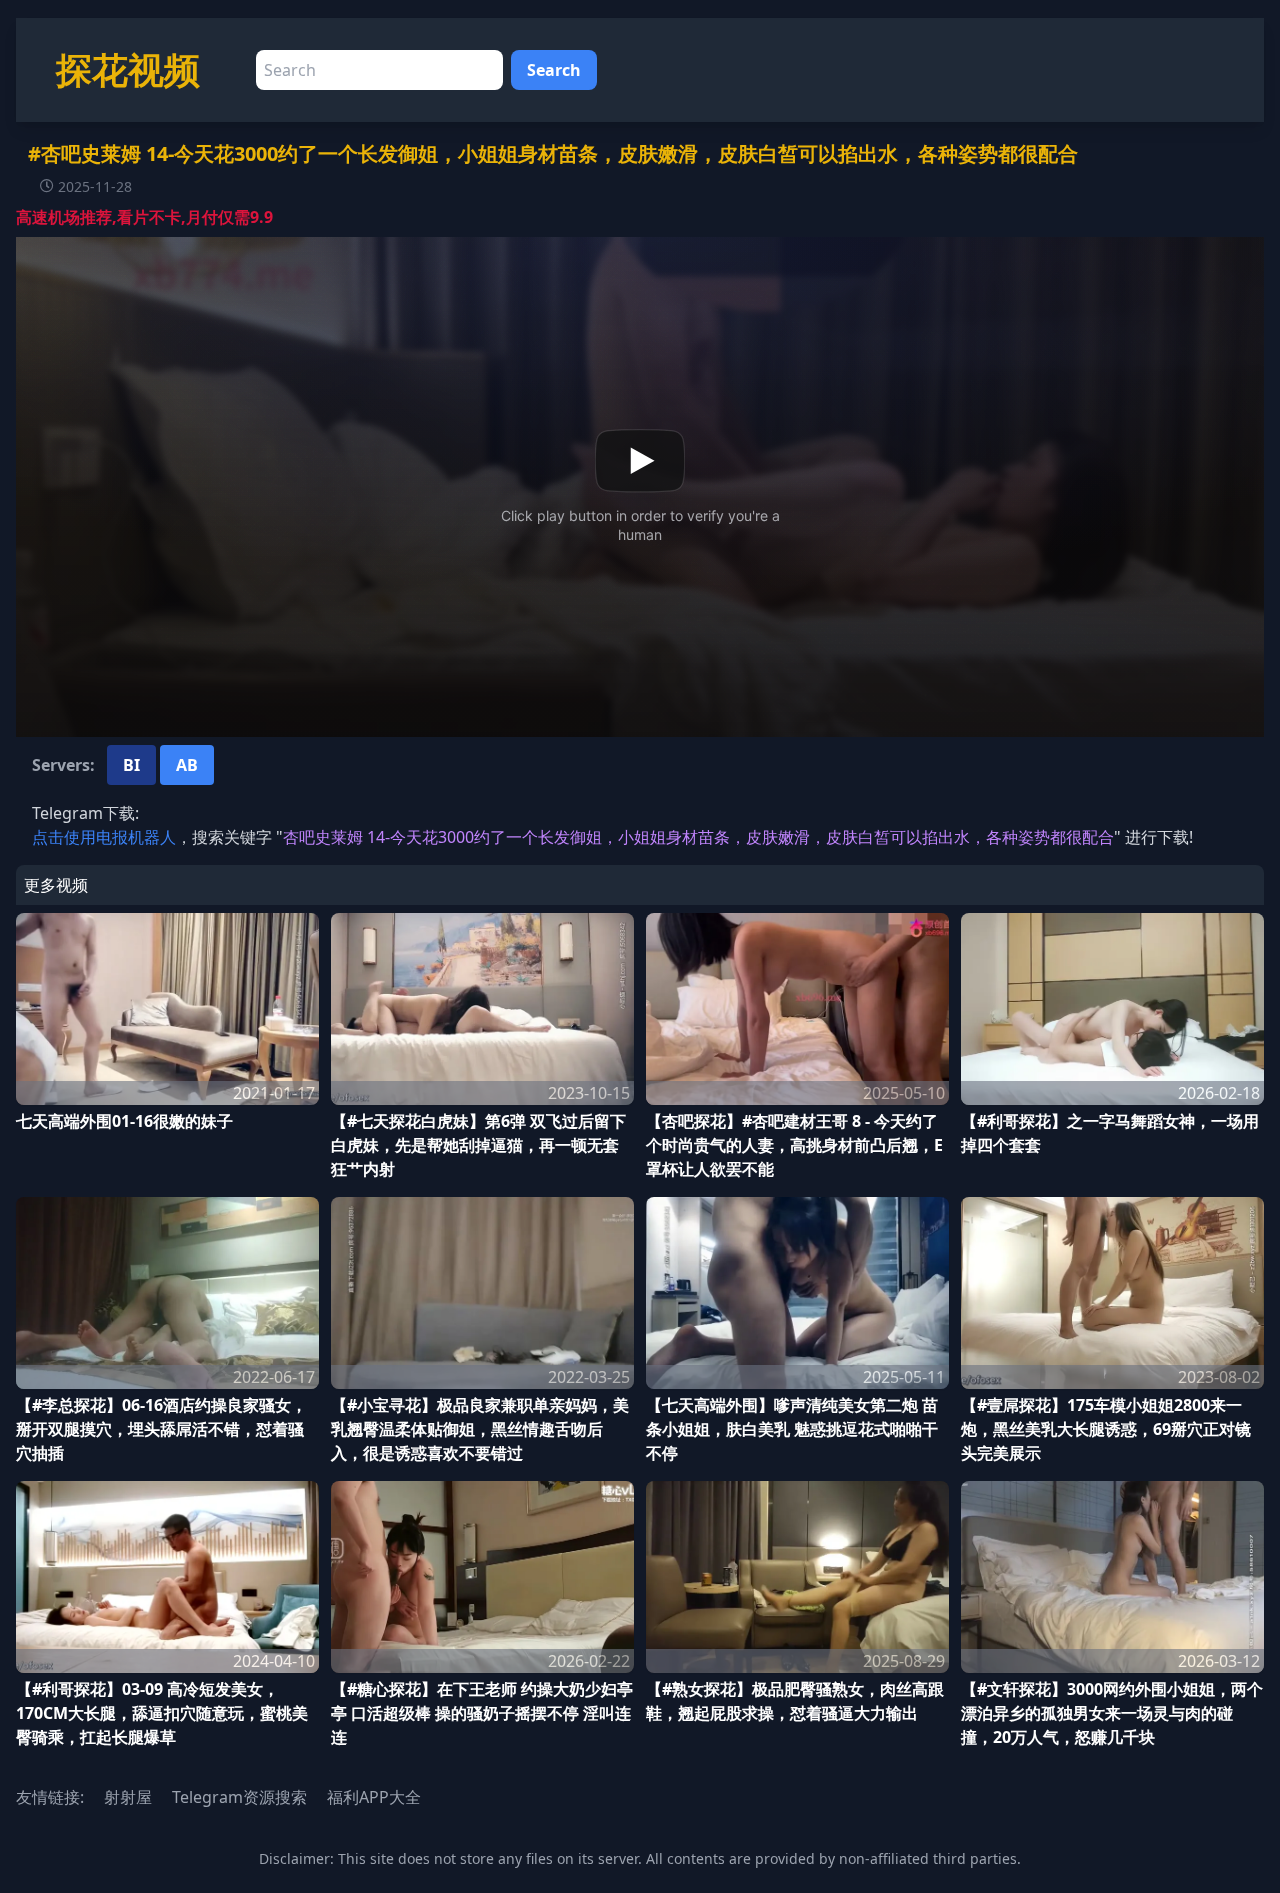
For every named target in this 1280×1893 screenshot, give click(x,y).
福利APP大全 (374, 1797)
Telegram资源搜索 (239, 1797)
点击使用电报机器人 (104, 837)
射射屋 (128, 1797)
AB (187, 765)
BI (131, 765)
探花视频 (128, 69)
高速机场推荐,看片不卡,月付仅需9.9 (144, 217)
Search (554, 70)
